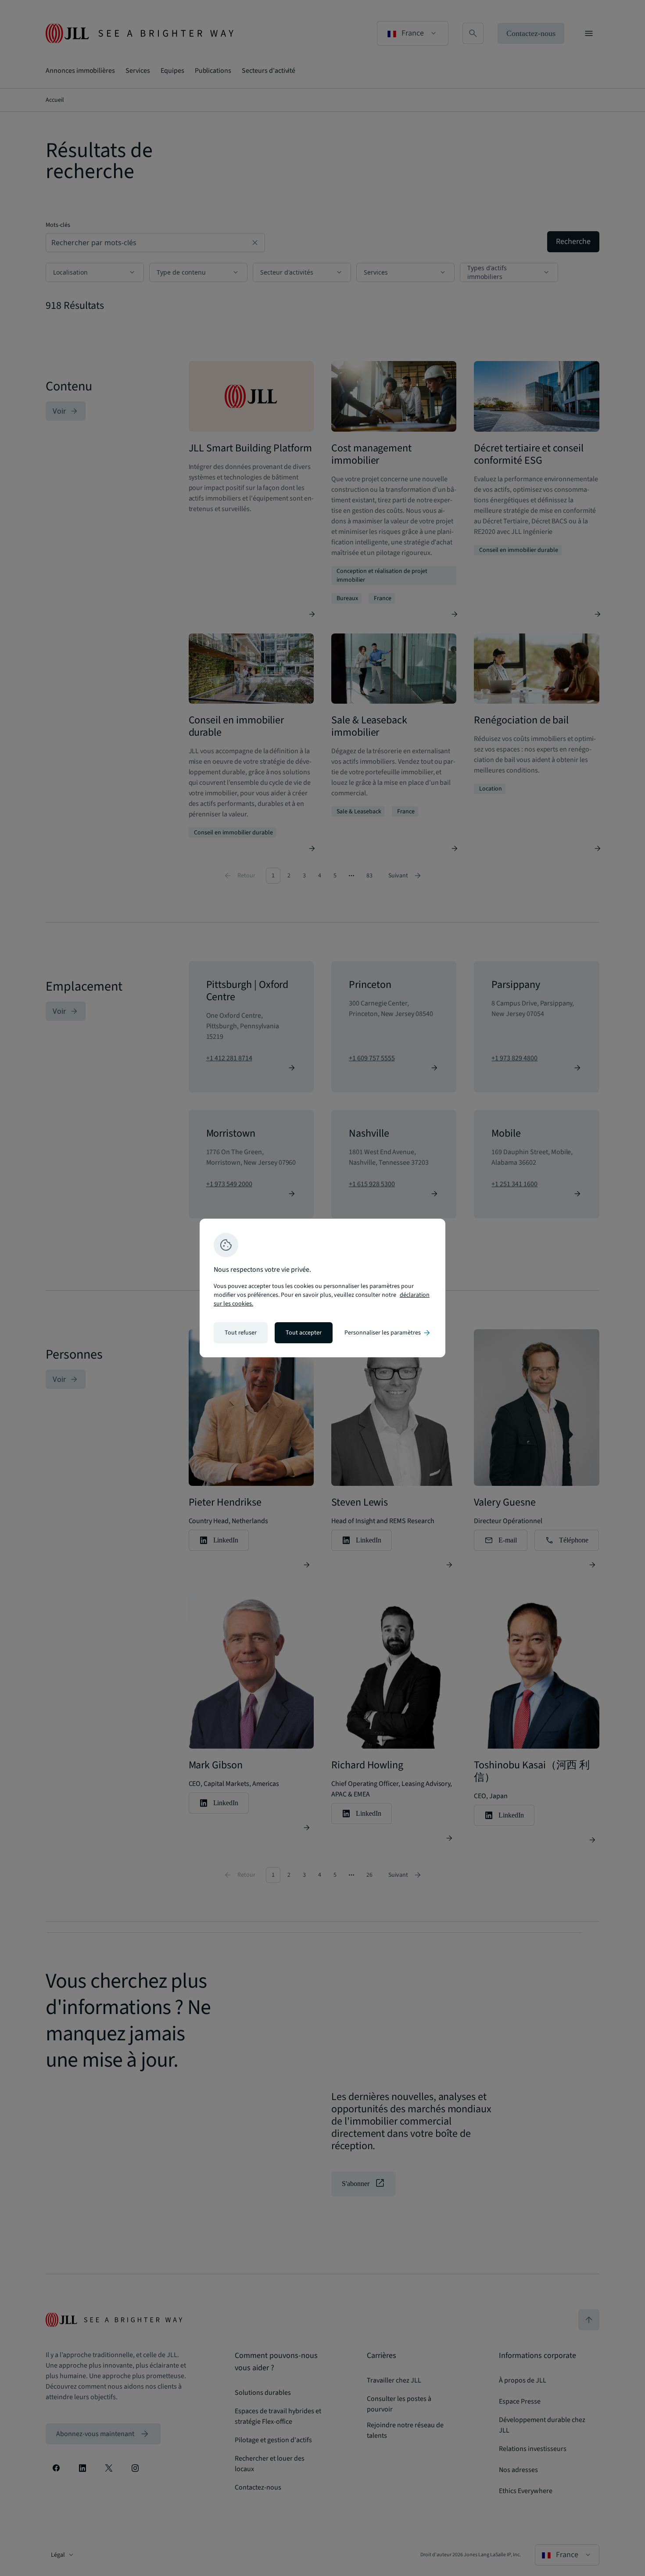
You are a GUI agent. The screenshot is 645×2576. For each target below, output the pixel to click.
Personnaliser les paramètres (388, 1333)
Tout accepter (304, 1333)
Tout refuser (241, 1333)
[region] (322, 1288)
